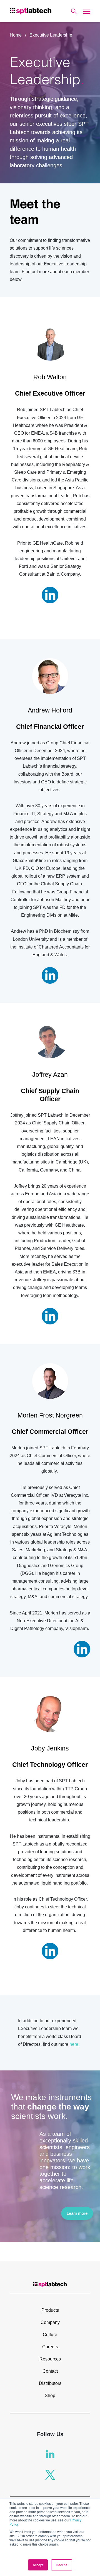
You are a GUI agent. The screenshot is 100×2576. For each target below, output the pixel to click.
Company (50, 2322)
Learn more (77, 2213)
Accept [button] (38, 2565)
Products (50, 2310)
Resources (50, 2359)
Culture (50, 2335)
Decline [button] (62, 2565)
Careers (50, 2347)
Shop (50, 2396)
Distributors (50, 2383)
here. (74, 2044)
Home (16, 35)
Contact (50, 2371)
